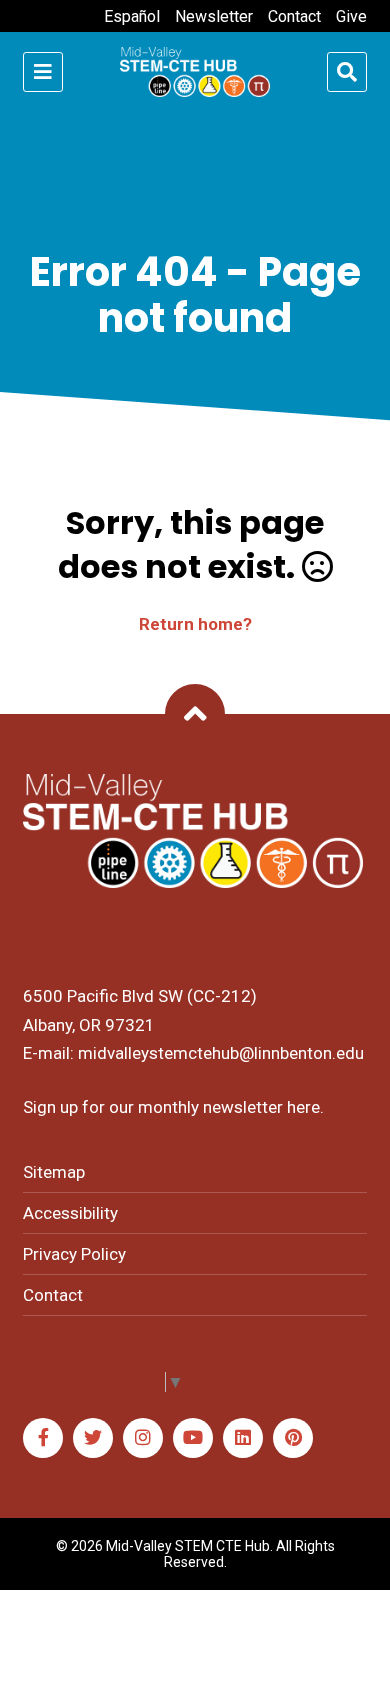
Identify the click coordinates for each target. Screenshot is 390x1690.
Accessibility (70, 1213)
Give (351, 16)
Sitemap (54, 1172)
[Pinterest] (293, 1438)
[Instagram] (143, 1438)
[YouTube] (193, 1438)
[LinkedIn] (243, 1438)
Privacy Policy (74, 1254)
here (303, 1107)
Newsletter (214, 16)
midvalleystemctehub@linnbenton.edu (221, 1053)
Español (132, 16)
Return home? (195, 624)
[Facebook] (43, 1438)
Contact (294, 16)
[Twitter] (93, 1438)
